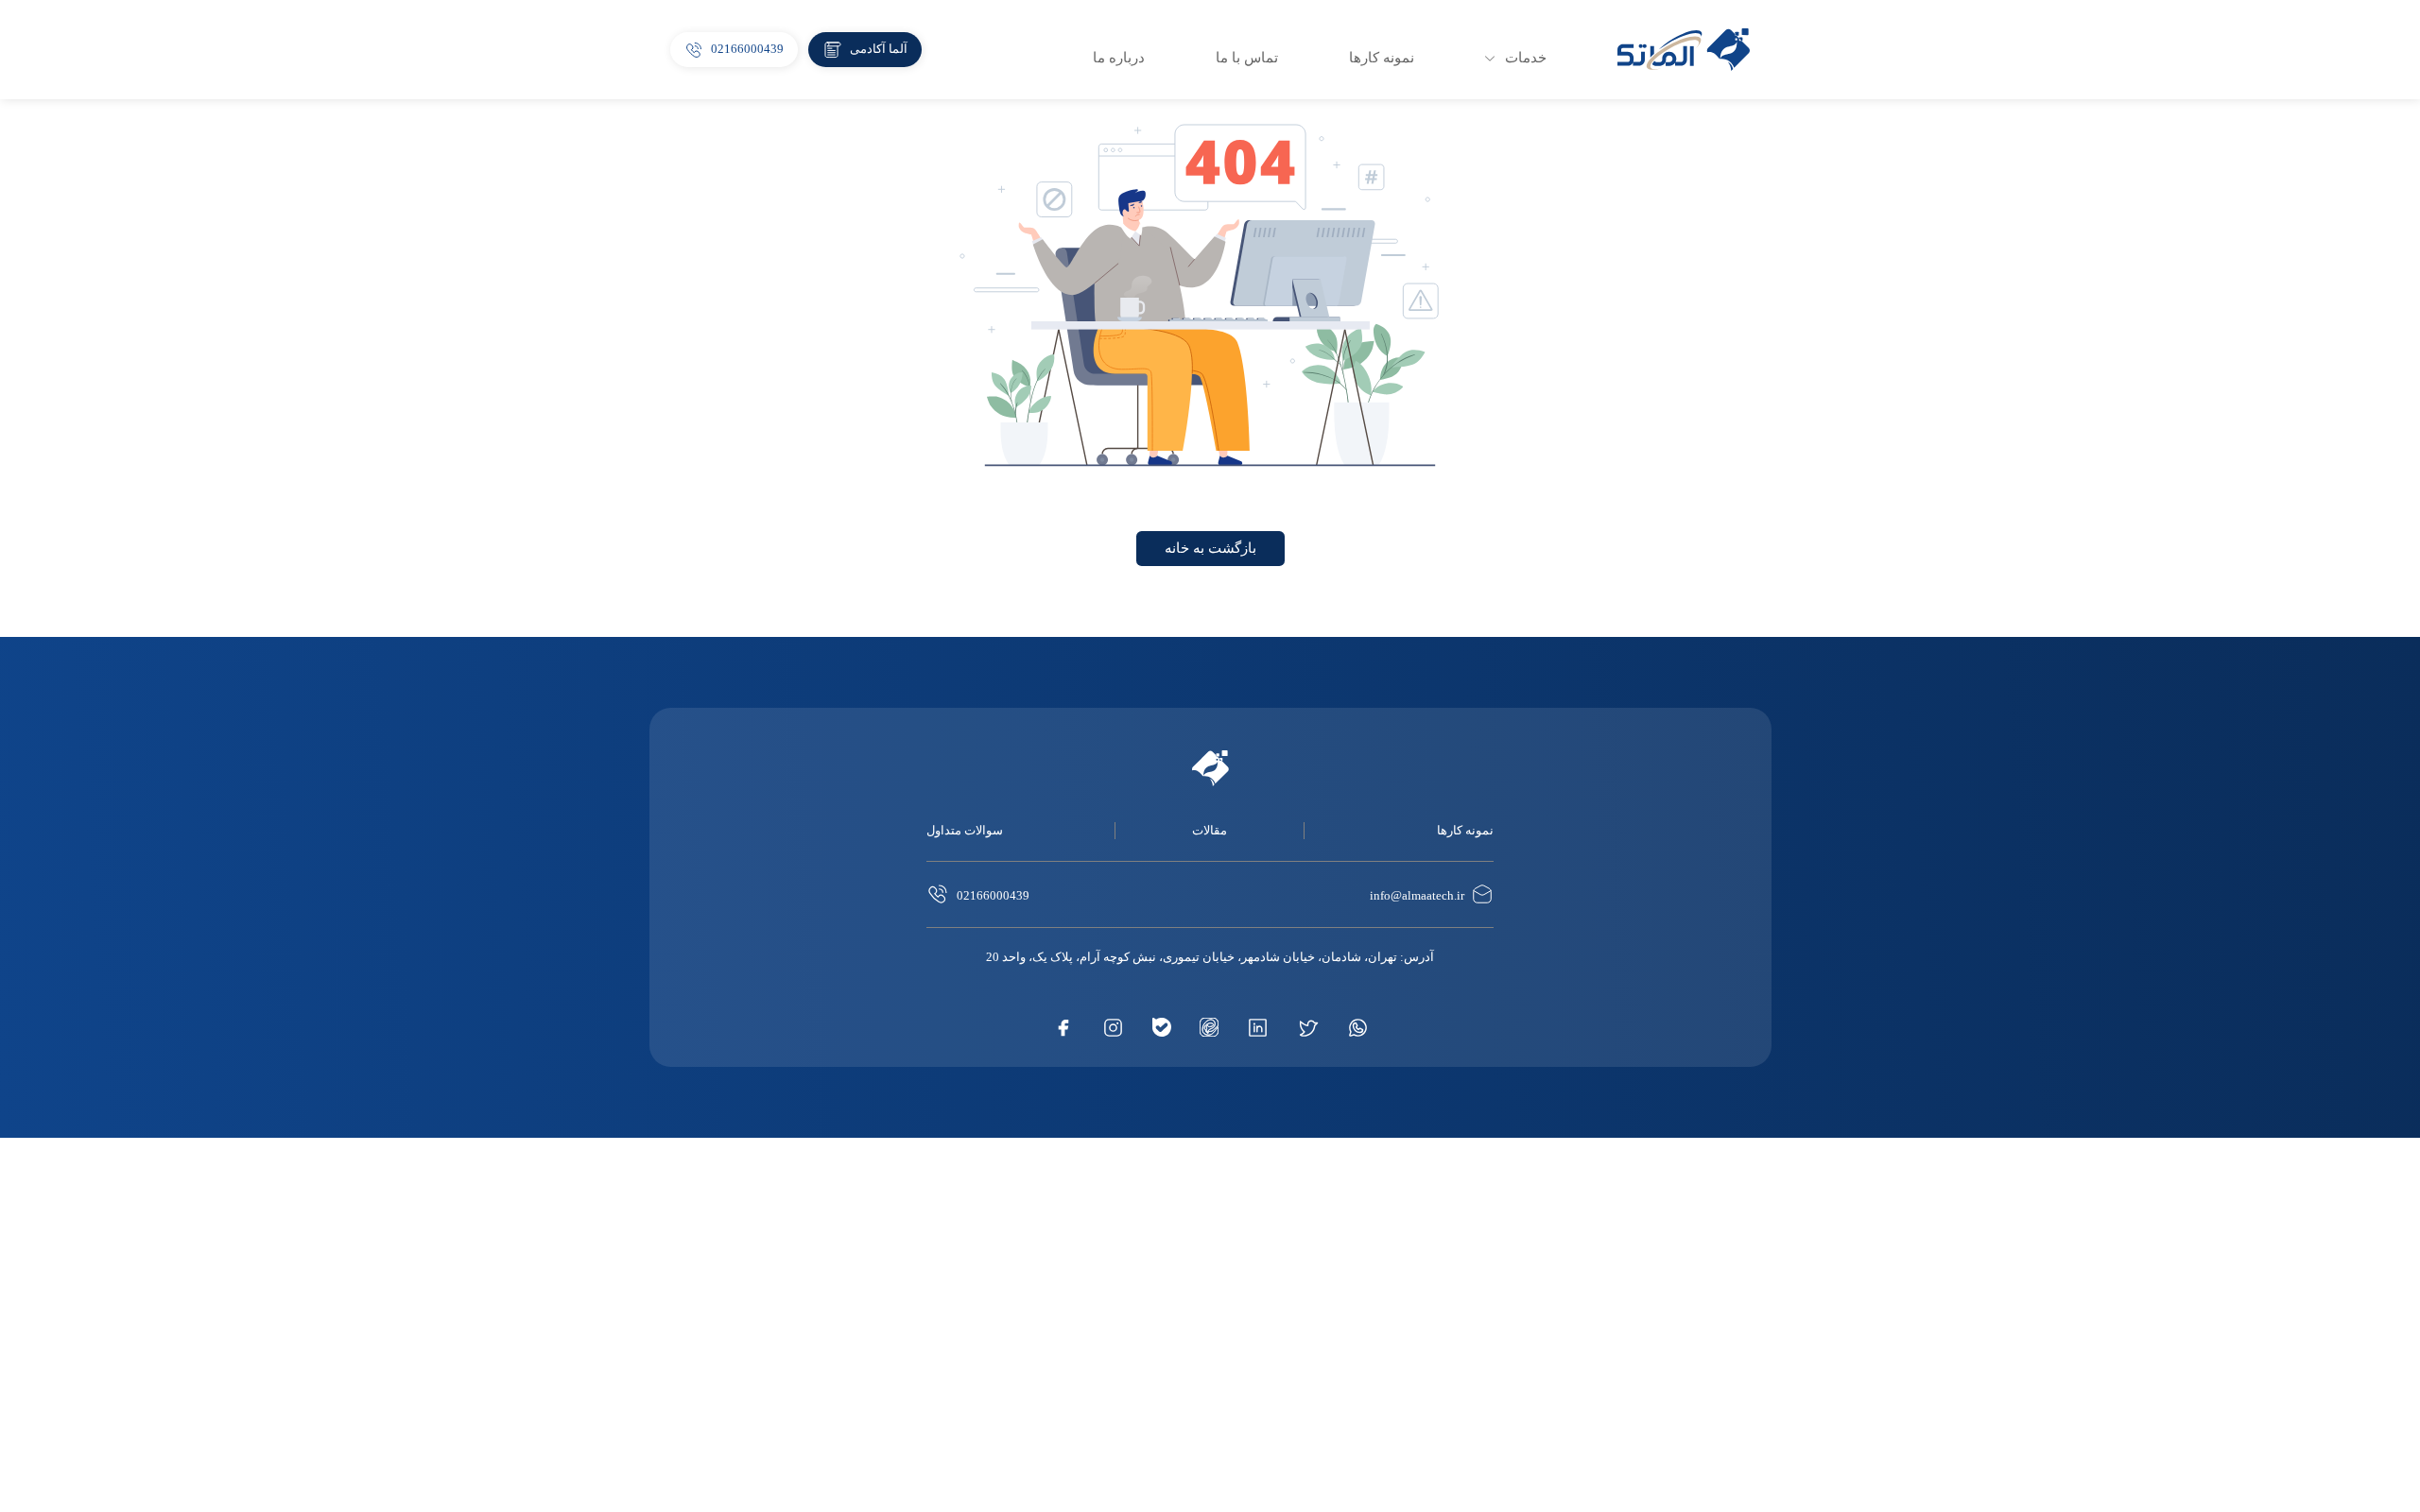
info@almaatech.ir (1417, 895)
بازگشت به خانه (1210, 548)
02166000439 (993, 895)
